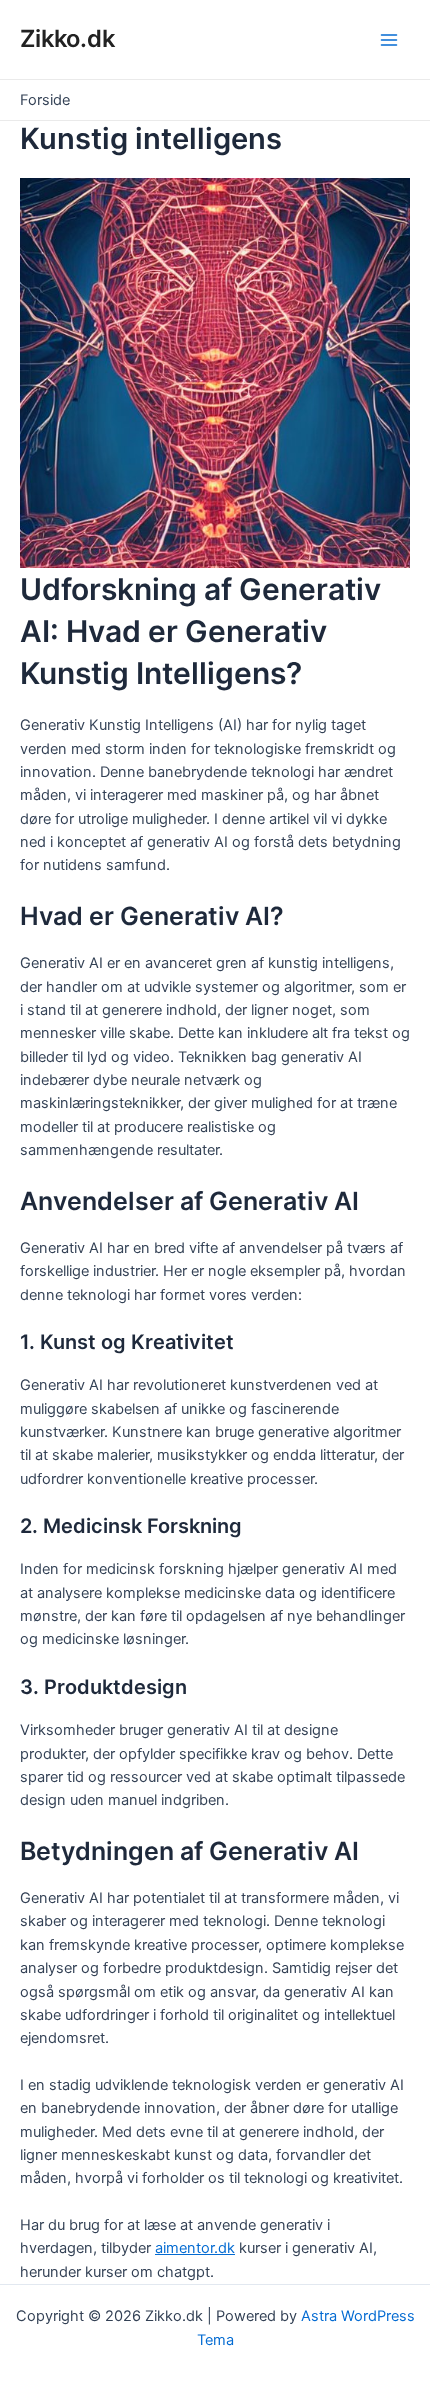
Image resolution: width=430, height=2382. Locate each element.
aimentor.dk (195, 2248)
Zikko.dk (67, 38)
